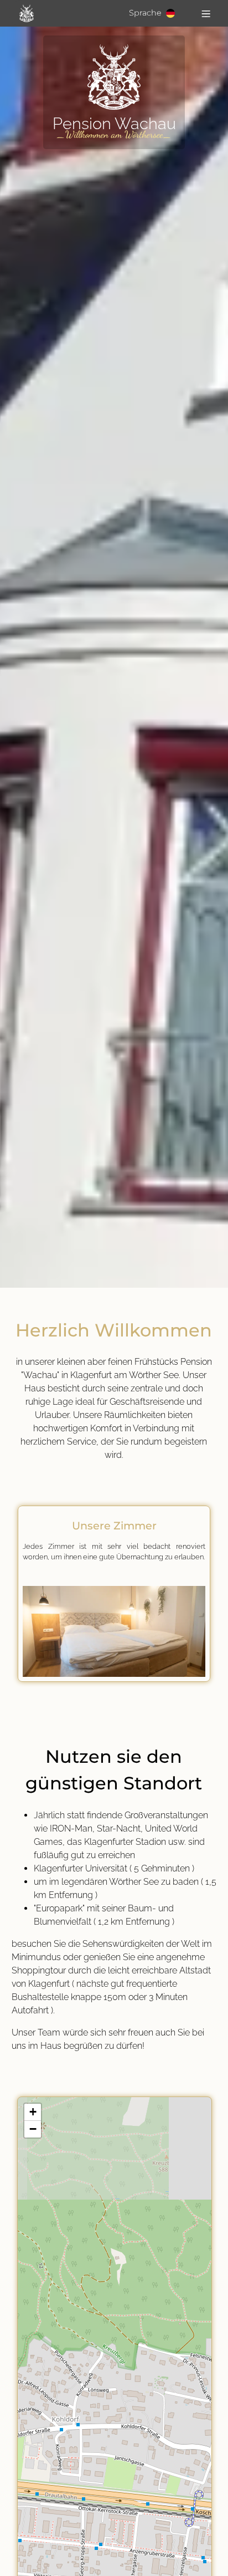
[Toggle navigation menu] (206, 13)
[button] (33, 2112)
